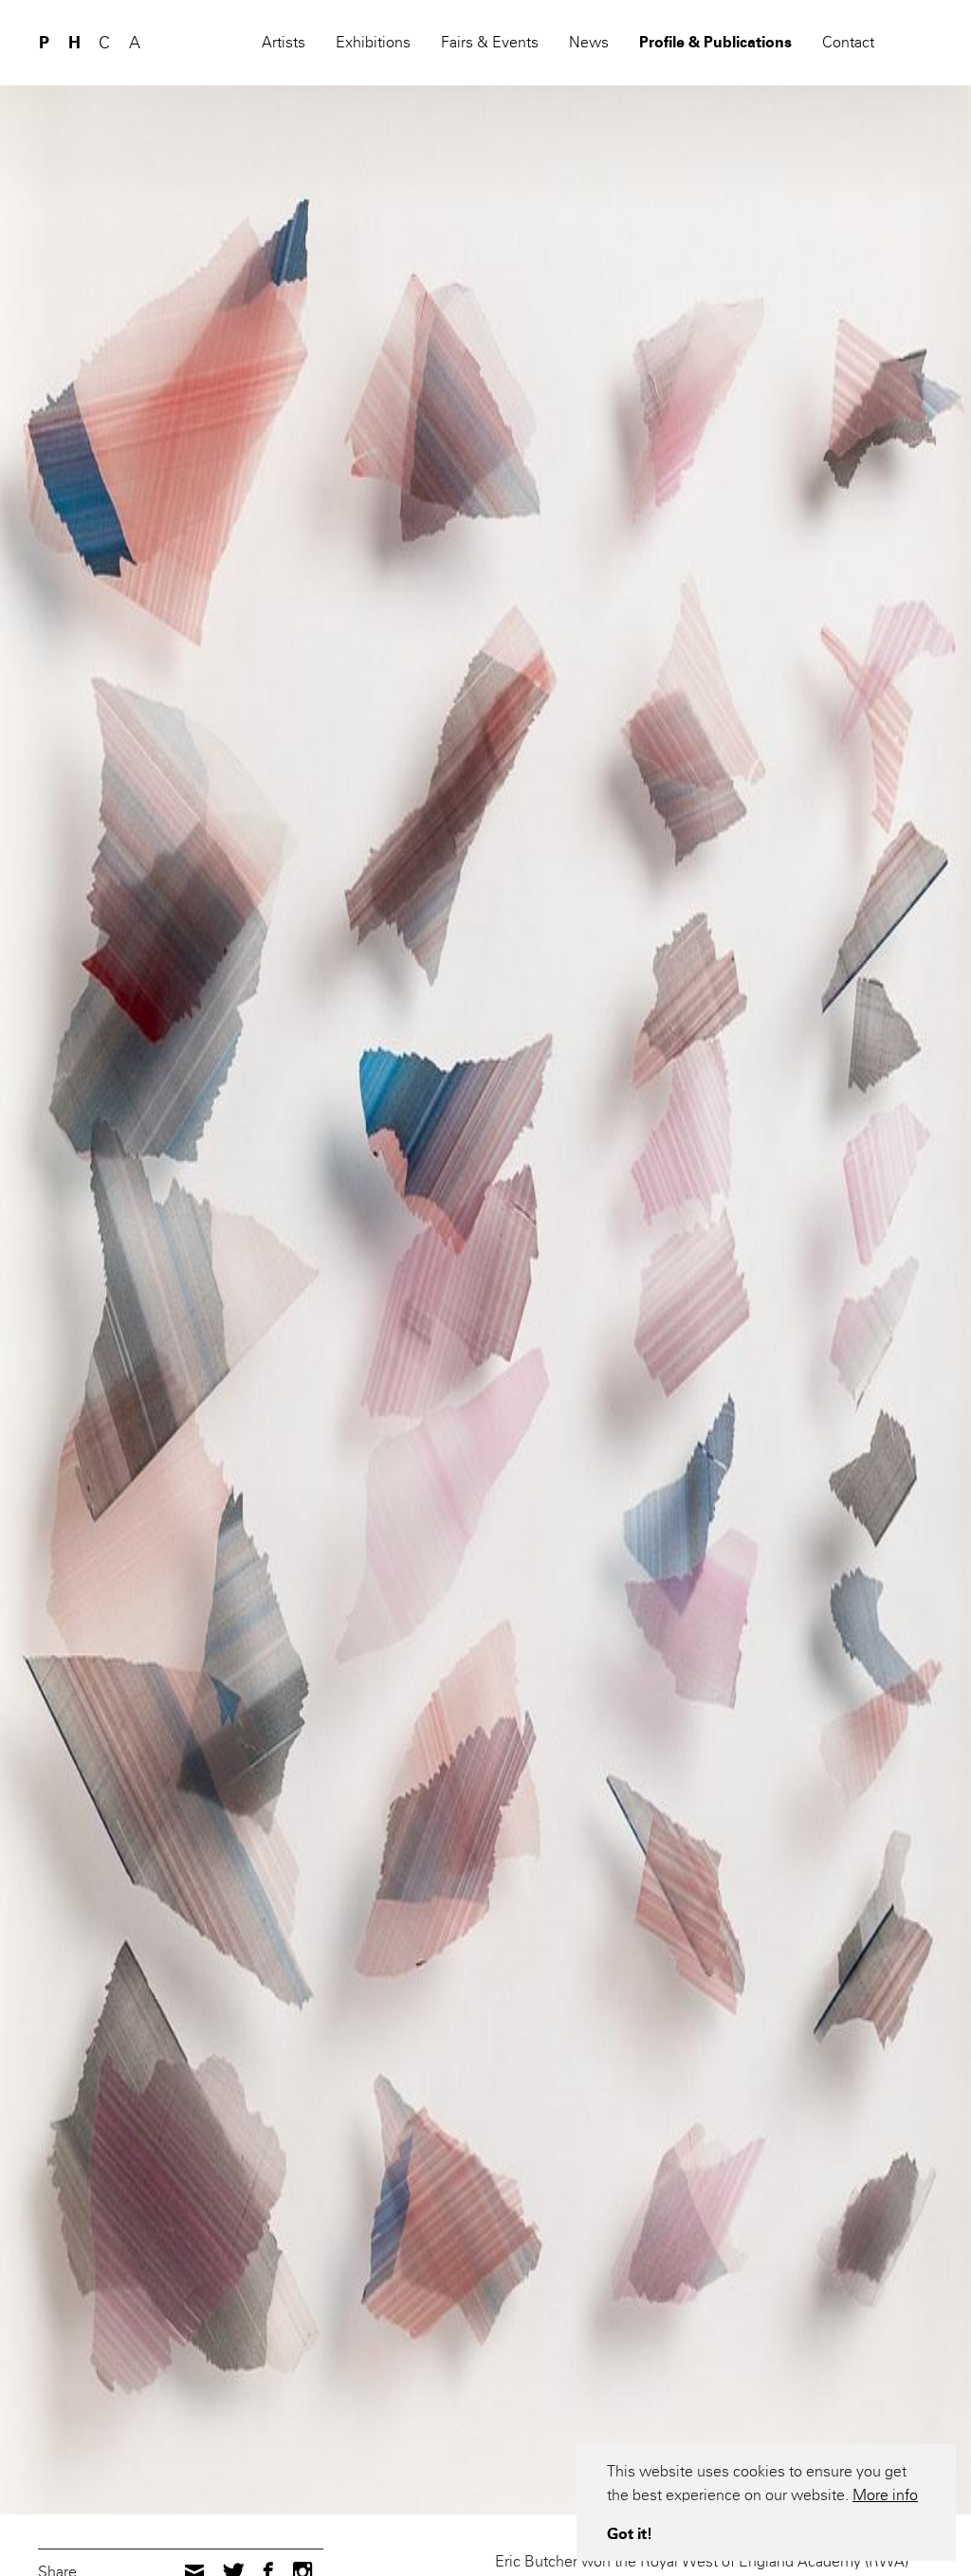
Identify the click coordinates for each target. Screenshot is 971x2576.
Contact (848, 42)
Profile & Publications (715, 42)
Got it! (630, 2534)
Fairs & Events (490, 42)
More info (885, 2495)
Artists (284, 42)
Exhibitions (373, 42)
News (589, 42)
